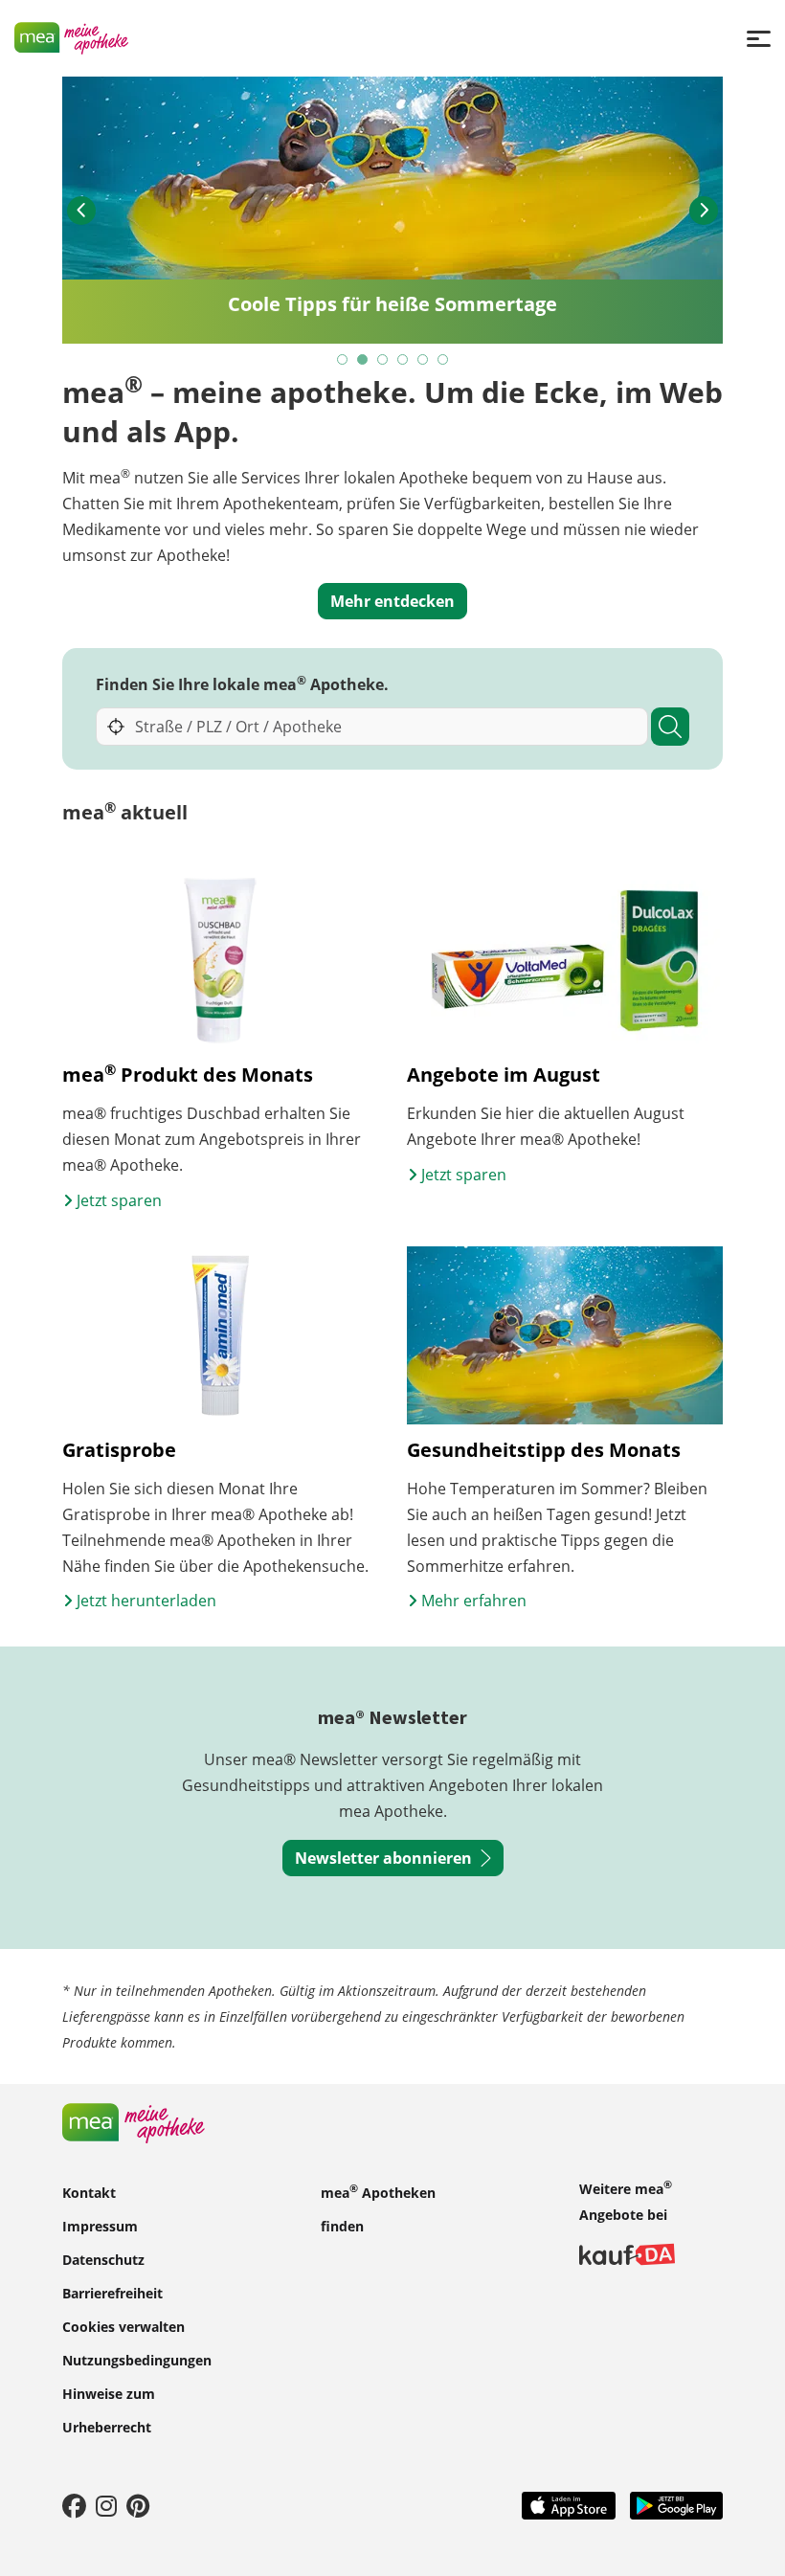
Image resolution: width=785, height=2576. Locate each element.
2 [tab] (363, 360)
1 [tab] (343, 360)
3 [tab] (383, 360)
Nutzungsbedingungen (137, 2360)
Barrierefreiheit (112, 2293)
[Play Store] (677, 2504)
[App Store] (569, 2504)
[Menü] (759, 38)
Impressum (100, 2226)
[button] (81, 211)
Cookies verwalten (123, 2327)
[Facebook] (74, 2505)
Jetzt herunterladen (145, 1601)
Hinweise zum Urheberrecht (109, 2410)
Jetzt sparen (117, 1200)
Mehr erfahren (472, 1601)
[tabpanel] (392, 210)
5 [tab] (424, 360)
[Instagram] (106, 2505)
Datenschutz (103, 2260)
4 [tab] (404, 360)
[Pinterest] (138, 2505)
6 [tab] (444, 360)
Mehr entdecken (392, 601)
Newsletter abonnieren (383, 1858)
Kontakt (89, 2193)
